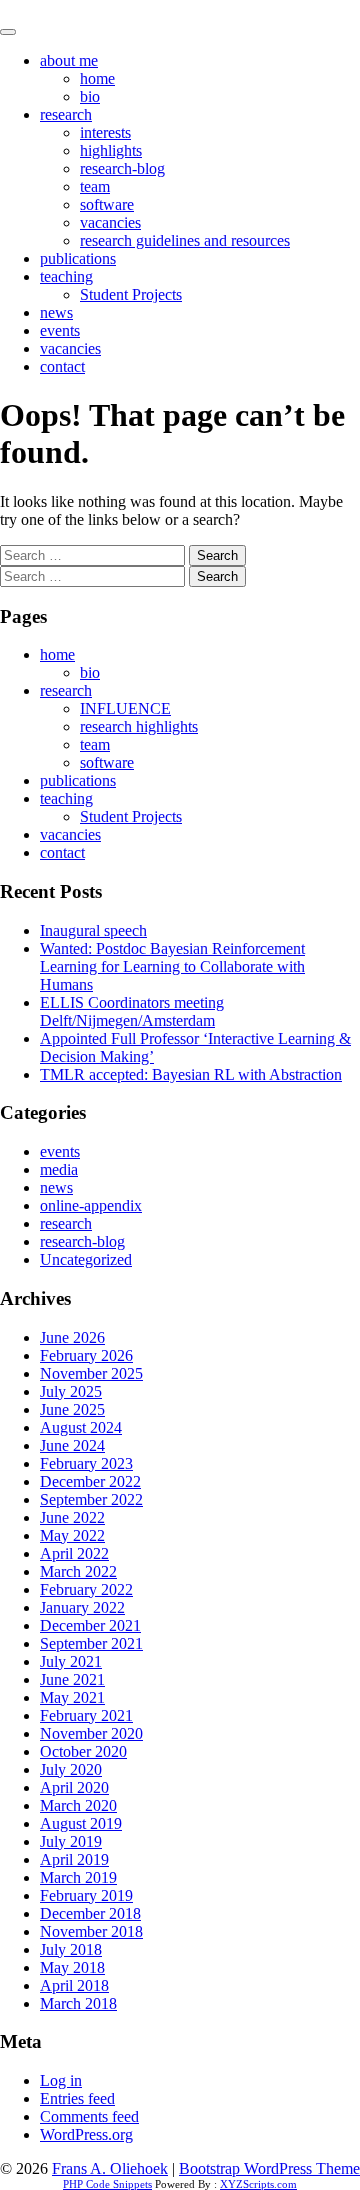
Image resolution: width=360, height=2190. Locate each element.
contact (62, 366)
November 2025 (91, 1373)
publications (78, 258)
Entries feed (77, 2098)
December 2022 (90, 1481)
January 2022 (82, 1607)
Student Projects (131, 294)
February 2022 (86, 1589)
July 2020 (71, 1769)
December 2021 (90, 1625)
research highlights (139, 726)
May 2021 (72, 1697)
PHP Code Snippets (107, 2184)
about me (69, 60)
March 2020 (78, 1805)
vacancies (110, 222)
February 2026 (86, 1355)
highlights (111, 150)
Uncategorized (86, 1259)
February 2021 (86, 1715)
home (97, 78)
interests (105, 132)
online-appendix (91, 1205)
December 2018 (90, 1913)
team (95, 186)
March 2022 (78, 1571)
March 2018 (78, 2003)
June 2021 (72, 1679)
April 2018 (74, 1985)
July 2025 (71, 1391)
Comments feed (89, 2116)
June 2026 (72, 1337)
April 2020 (74, 1787)
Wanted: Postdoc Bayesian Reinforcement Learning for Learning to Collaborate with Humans (172, 966)
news (56, 312)
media (59, 1169)
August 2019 (81, 1823)
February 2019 (86, 1895)
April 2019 (74, 1859)
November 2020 (91, 1733)
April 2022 (74, 1553)
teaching (66, 276)
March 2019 (78, 1877)
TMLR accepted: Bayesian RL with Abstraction (191, 1074)
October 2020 (83, 1751)
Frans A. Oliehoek (58, 8)
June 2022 (72, 1517)
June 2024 (72, 1445)
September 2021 (91, 1643)
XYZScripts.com (258, 2184)
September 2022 (91, 1499)
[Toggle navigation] (8, 32)
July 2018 (71, 1949)
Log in (61, 2080)
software (107, 204)
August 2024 (81, 1427)
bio (90, 96)
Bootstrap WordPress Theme (269, 2168)
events (60, 330)
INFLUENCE (125, 708)
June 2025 (72, 1409)
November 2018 (91, 1931)
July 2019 (71, 1841)
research (66, 114)
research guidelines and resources (185, 240)
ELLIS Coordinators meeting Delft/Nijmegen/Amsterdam (132, 1011)
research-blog (122, 168)
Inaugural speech (93, 930)
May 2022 (72, 1535)
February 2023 (86, 1463)
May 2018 (72, 1967)
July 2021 (71, 1661)
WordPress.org (86, 2134)
